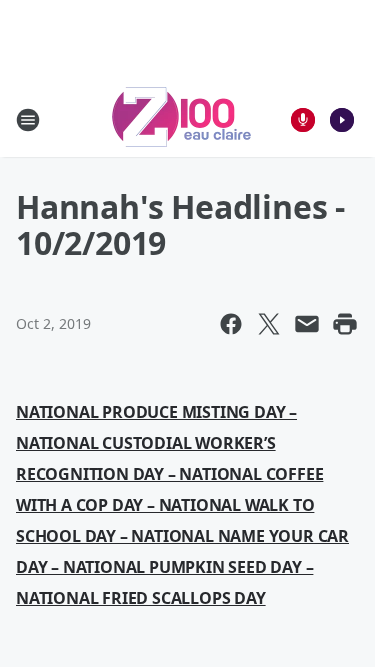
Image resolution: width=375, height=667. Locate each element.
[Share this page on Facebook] (231, 324)
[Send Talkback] (303, 120)
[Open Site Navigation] (28, 120)
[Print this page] (345, 324)
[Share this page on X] (269, 324)
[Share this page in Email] (307, 324)
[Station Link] (181, 119)
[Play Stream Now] (342, 120)
